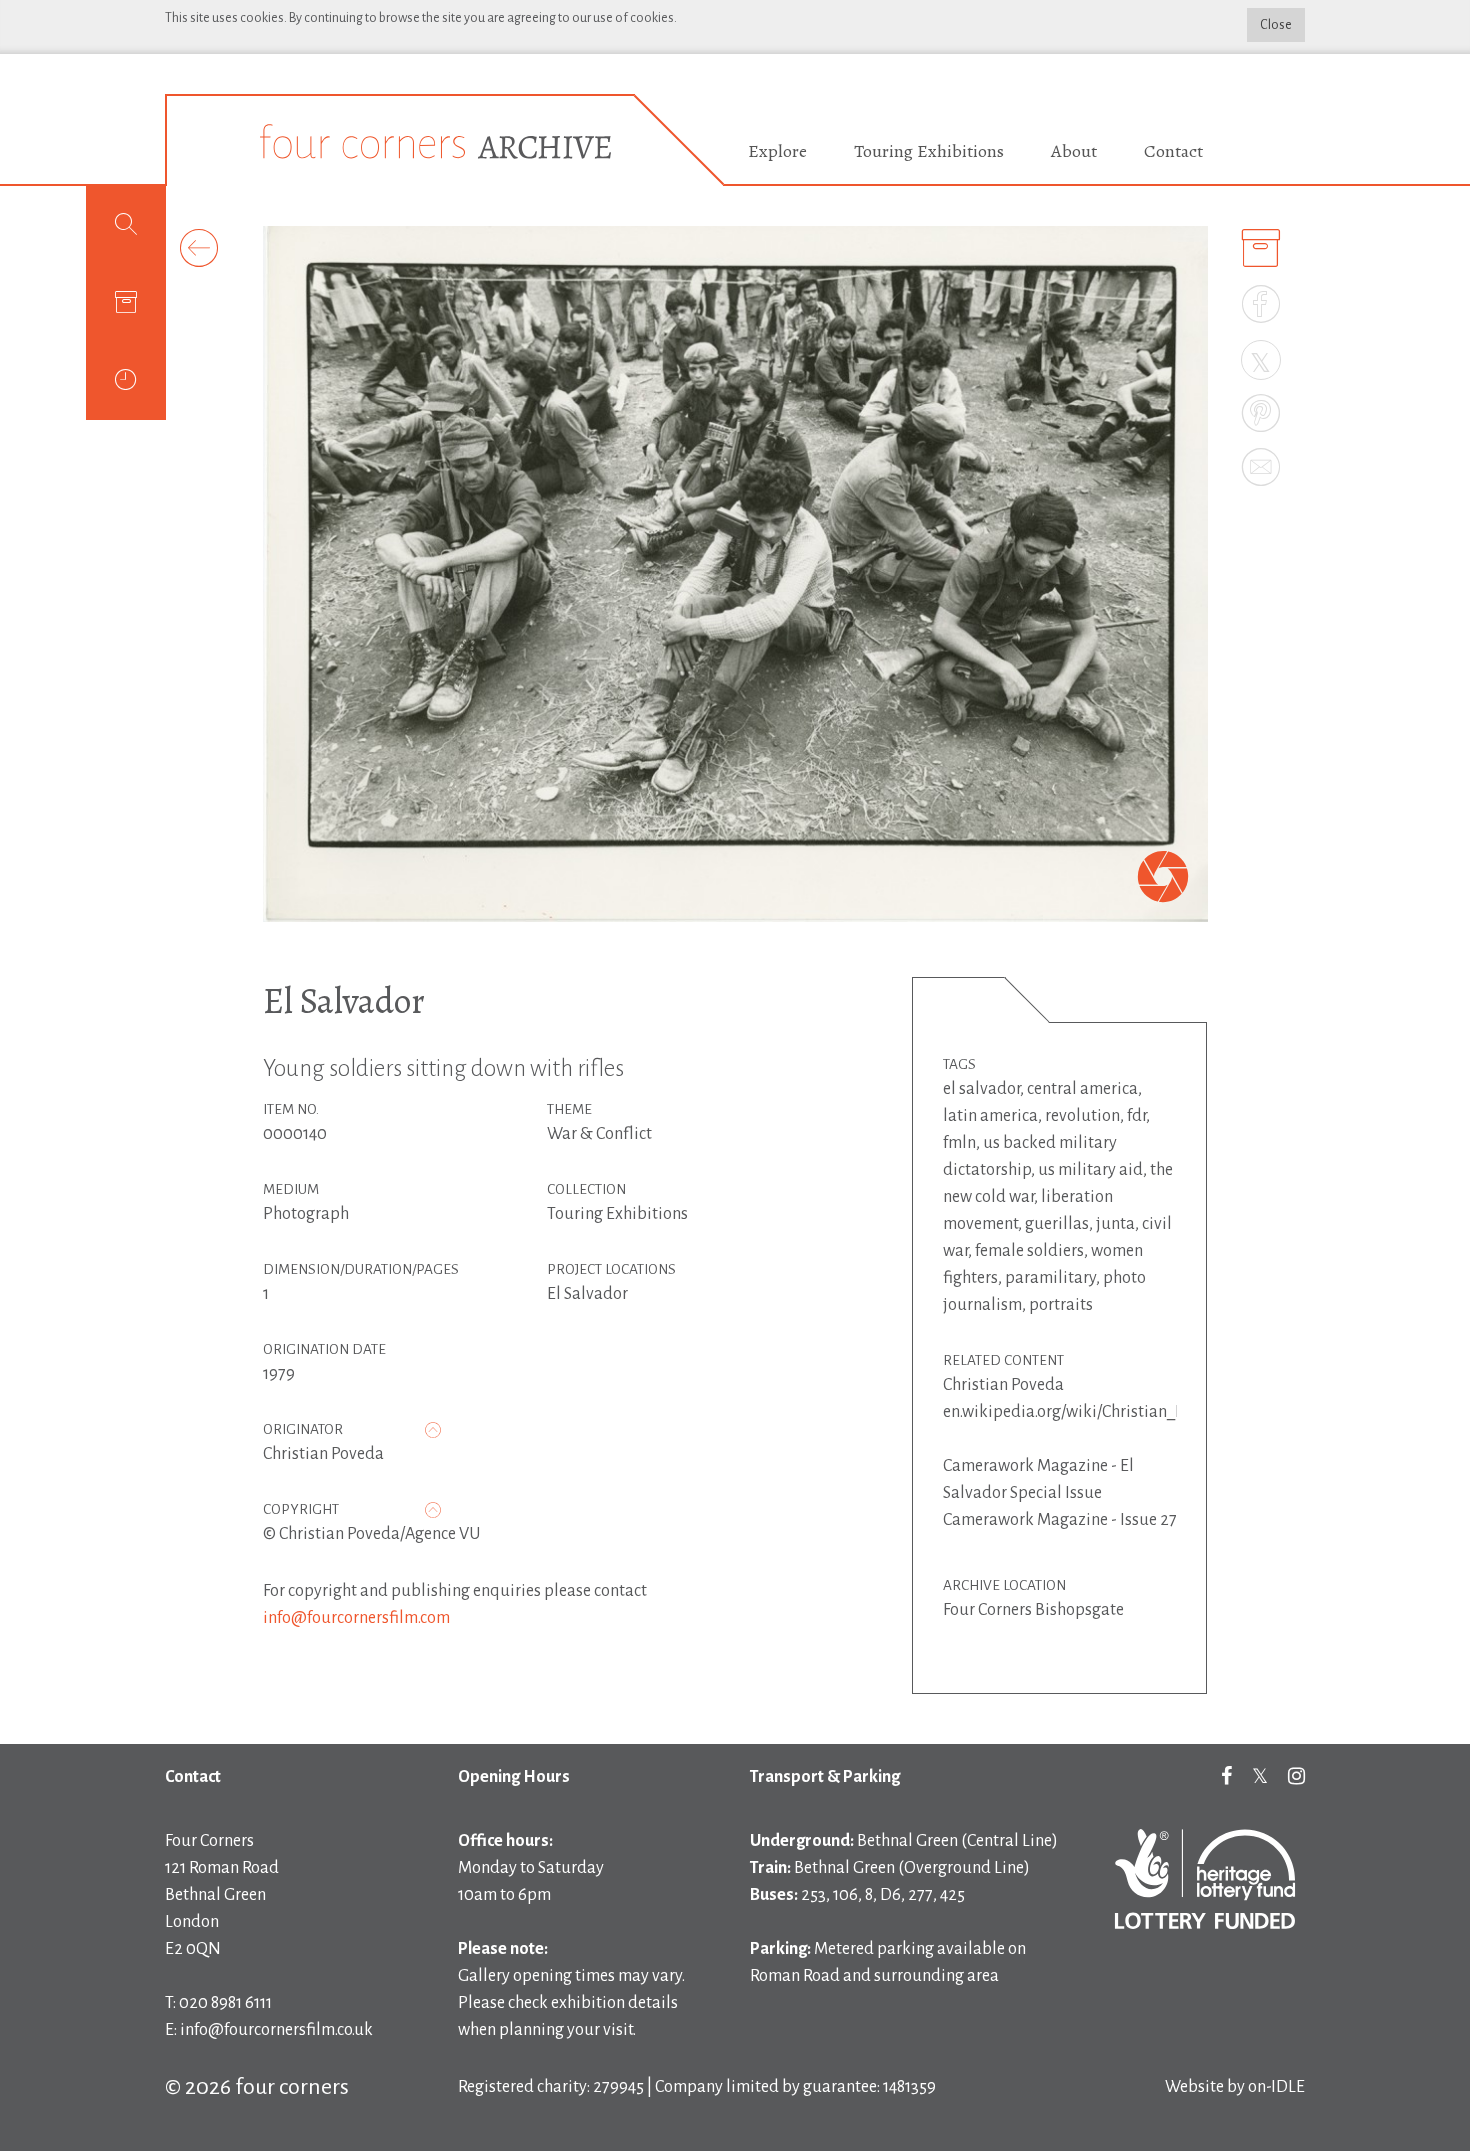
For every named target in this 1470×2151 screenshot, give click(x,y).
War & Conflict (599, 1134)
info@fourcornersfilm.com (356, 1618)
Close (1276, 25)
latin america (990, 1116)
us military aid (1090, 1170)
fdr (1136, 1116)
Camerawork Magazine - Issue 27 (1060, 1520)
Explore (777, 151)
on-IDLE (1276, 2087)
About (1074, 151)
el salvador (981, 1089)
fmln (959, 1143)
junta (1115, 1224)
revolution (1082, 1116)
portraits (1061, 1305)
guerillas (1057, 1224)
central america (1082, 1089)
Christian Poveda (323, 1454)
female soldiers (1029, 1251)
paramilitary (1050, 1278)
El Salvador (344, 1000)
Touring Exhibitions (929, 151)
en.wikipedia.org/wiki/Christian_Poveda (1085, 1412)
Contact (1173, 151)
